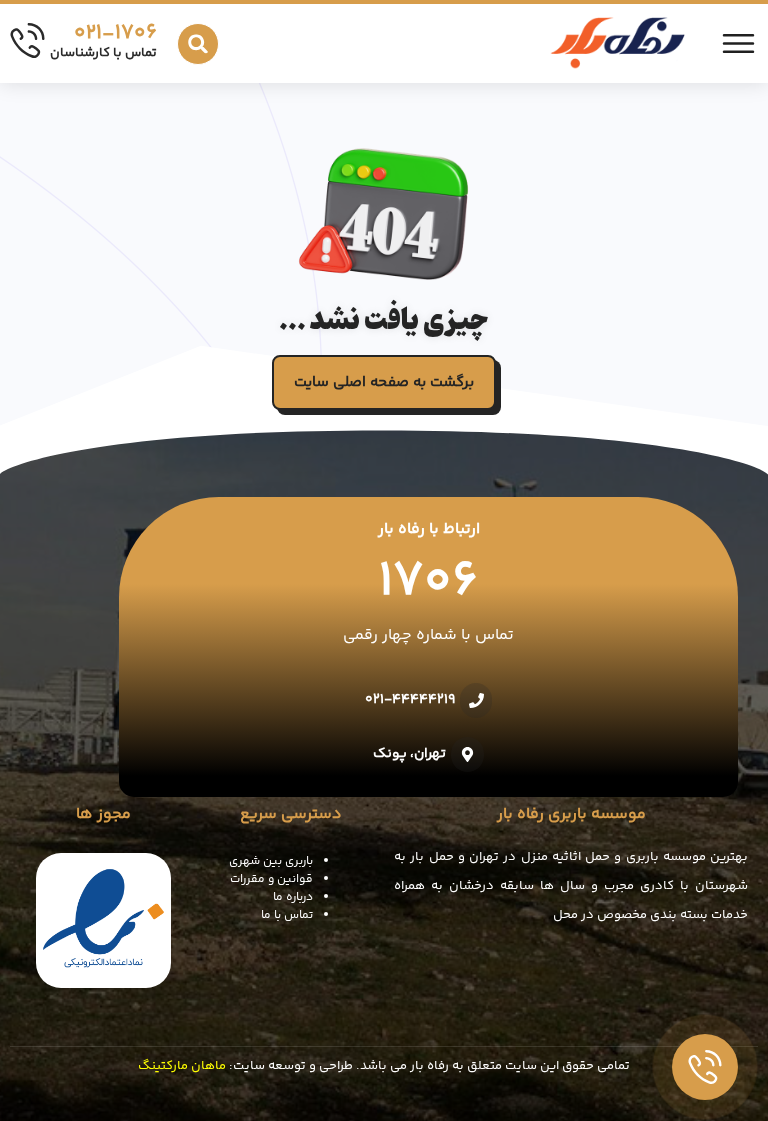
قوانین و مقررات (271, 879)
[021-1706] (27, 40)
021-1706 (115, 33)
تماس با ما (287, 915)
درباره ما (293, 897)
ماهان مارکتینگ (182, 1066)
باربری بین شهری (271, 861)
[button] (198, 44)
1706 (428, 583)
